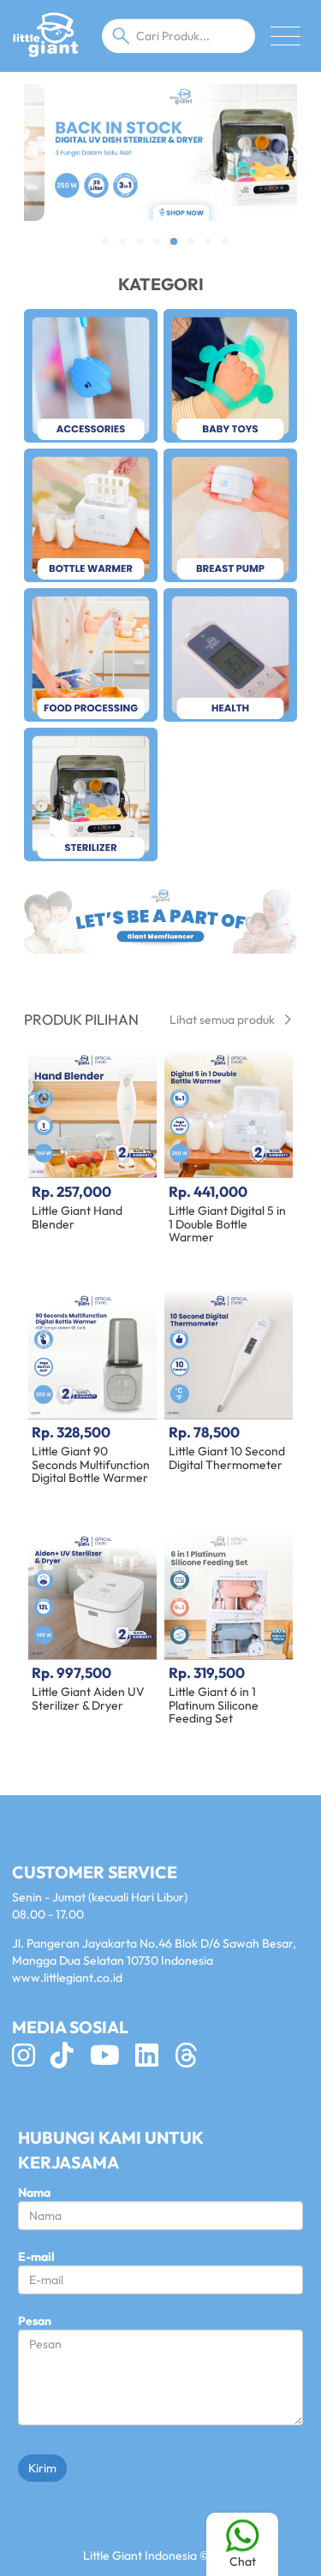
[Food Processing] (91, 655)
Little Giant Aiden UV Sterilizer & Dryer (88, 1698)
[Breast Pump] (230, 515)
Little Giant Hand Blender (77, 1217)
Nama (34, 2192)
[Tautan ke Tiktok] (68, 2061)
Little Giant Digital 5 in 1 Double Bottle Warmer (227, 1224)
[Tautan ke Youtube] (111, 2061)
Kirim (42, 2468)
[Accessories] (91, 376)
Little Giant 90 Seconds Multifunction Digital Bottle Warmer (91, 1464)
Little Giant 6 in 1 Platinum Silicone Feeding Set (214, 1705)
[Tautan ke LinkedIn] (153, 2061)
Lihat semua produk (223, 1020)
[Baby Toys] (230, 376)
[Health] (230, 655)
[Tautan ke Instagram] (30, 2061)
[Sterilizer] (91, 794)
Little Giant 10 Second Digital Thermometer (227, 1458)
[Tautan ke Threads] (193, 2061)
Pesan (35, 2321)
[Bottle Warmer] (91, 515)
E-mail (36, 2257)
